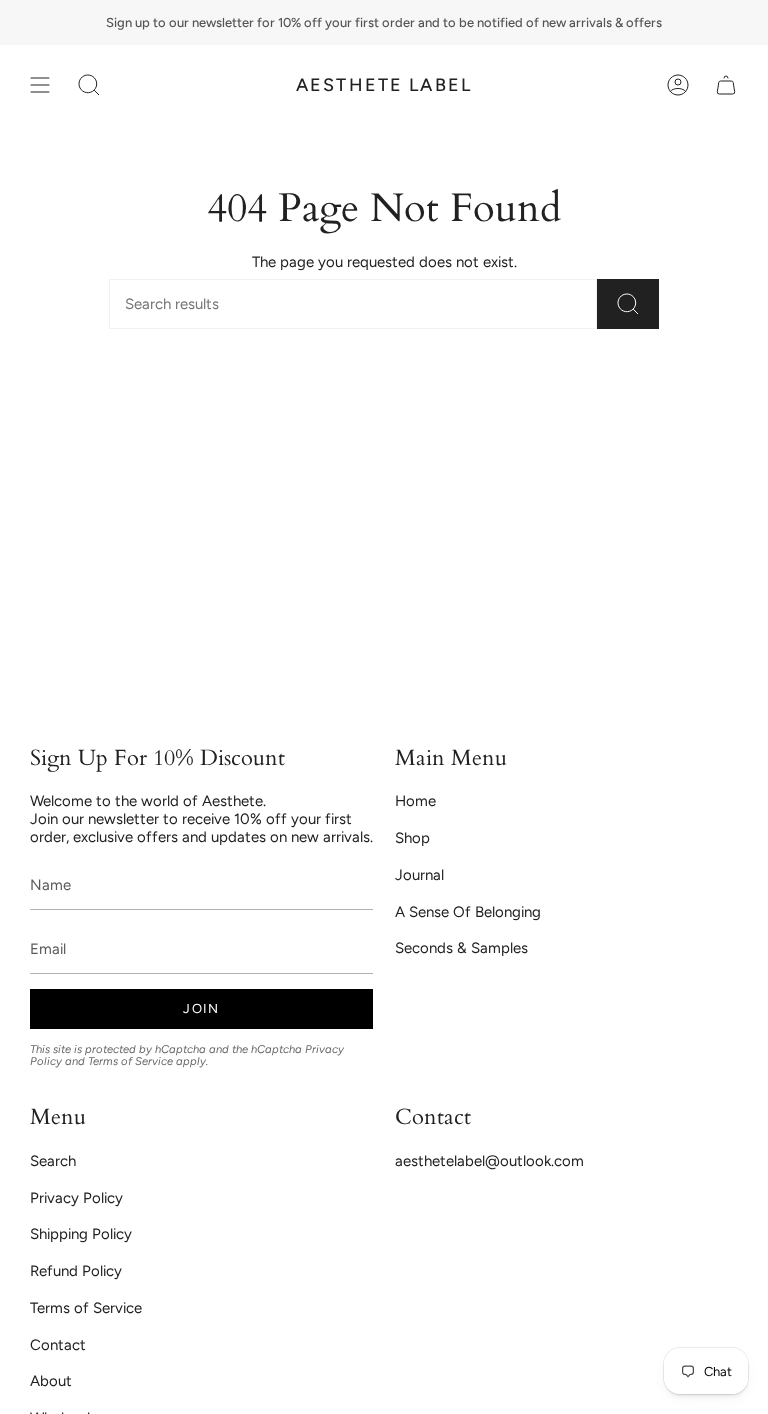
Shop (412, 838)
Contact (58, 1345)
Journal (419, 875)
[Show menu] (40, 85)
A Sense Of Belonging (468, 912)
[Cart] (726, 85)
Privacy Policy (76, 1198)
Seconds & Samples (461, 948)
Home (415, 801)
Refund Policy (76, 1271)
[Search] (628, 304)
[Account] (678, 85)
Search (53, 1161)
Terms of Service (130, 1061)
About (51, 1381)
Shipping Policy (81, 1234)
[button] (89, 85)
